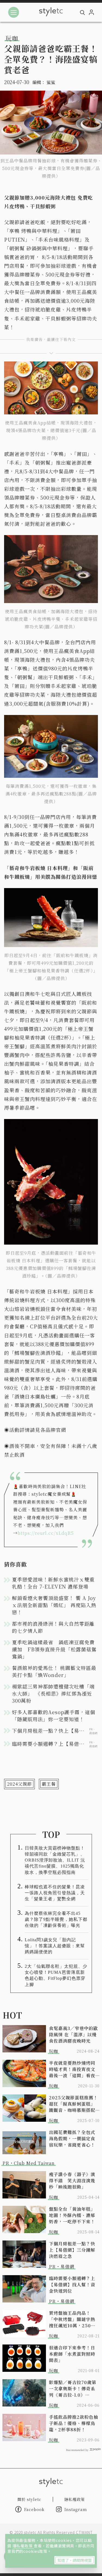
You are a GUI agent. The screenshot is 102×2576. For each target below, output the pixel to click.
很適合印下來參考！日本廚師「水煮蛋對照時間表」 (72, 2354)
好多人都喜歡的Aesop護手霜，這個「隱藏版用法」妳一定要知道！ (54, 1716)
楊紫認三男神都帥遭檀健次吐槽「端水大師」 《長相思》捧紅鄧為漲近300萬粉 (53, 1693)
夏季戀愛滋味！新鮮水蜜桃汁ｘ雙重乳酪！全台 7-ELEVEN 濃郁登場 (53, 1583)
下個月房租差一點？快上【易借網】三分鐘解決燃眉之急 (72, 2250)
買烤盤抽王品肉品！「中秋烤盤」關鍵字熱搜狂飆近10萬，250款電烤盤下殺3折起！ (72, 2319)
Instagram (76, 2509)
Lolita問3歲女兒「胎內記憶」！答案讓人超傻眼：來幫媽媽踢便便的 (55, 1946)
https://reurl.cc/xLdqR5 (46, 1533)
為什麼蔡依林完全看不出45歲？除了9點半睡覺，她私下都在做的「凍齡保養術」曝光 (56, 1919)
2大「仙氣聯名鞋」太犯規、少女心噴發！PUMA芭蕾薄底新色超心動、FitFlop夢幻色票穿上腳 (56, 1975)
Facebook (34, 2509)
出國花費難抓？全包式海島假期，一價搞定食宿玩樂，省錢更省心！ (72, 2139)
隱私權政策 (23, 2546)
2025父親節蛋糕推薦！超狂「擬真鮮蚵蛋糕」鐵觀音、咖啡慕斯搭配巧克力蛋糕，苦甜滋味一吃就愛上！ (73, 2104)
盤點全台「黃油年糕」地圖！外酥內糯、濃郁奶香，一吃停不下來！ (72, 2215)
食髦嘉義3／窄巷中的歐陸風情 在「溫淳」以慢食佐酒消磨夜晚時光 (73, 2035)
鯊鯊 (51, 82)
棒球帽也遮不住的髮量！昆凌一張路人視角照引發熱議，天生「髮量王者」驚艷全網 (55, 1893)
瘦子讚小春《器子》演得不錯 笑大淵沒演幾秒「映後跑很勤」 (72, 2181)
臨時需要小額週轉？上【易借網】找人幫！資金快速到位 (72, 2285)
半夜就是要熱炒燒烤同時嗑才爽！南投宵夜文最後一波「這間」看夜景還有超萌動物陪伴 (72, 2069)
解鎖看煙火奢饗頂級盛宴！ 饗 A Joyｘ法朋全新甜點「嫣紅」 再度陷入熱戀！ (54, 1605)
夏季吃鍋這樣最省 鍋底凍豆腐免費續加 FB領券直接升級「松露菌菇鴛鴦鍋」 (54, 1649)
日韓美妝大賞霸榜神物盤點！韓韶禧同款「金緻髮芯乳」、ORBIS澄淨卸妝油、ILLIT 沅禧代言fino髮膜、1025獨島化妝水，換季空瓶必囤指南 (55, 1860)
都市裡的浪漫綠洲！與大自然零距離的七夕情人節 (53, 1627)
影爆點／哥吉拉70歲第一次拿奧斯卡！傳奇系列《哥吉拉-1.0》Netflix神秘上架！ (73, 2389)
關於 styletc (29, 2499)
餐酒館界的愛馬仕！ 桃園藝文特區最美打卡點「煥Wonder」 (54, 1671)
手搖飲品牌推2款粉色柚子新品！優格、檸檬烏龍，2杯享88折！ (74, 2423)
